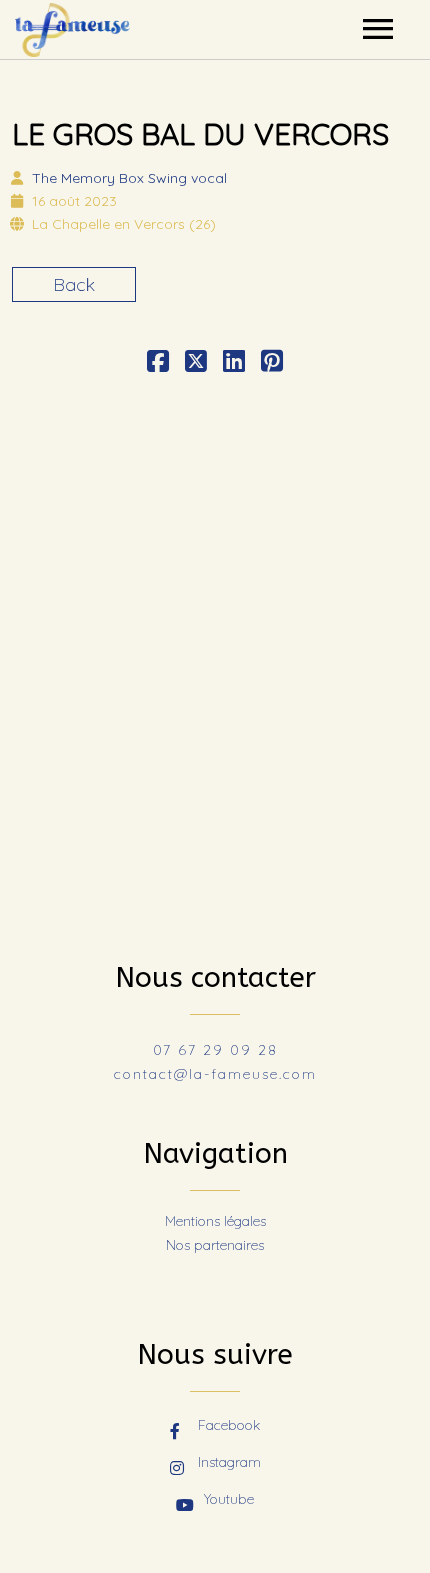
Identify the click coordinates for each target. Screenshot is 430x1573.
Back (74, 284)
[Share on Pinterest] (272, 363)
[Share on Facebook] (158, 363)
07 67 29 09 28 (215, 1050)
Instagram (229, 1462)
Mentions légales (215, 1221)
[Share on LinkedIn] (234, 363)
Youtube (229, 1499)
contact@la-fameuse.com (215, 1074)
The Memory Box (129, 178)
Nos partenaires (215, 1245)
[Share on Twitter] (196, 363)
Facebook (229, 1425)
